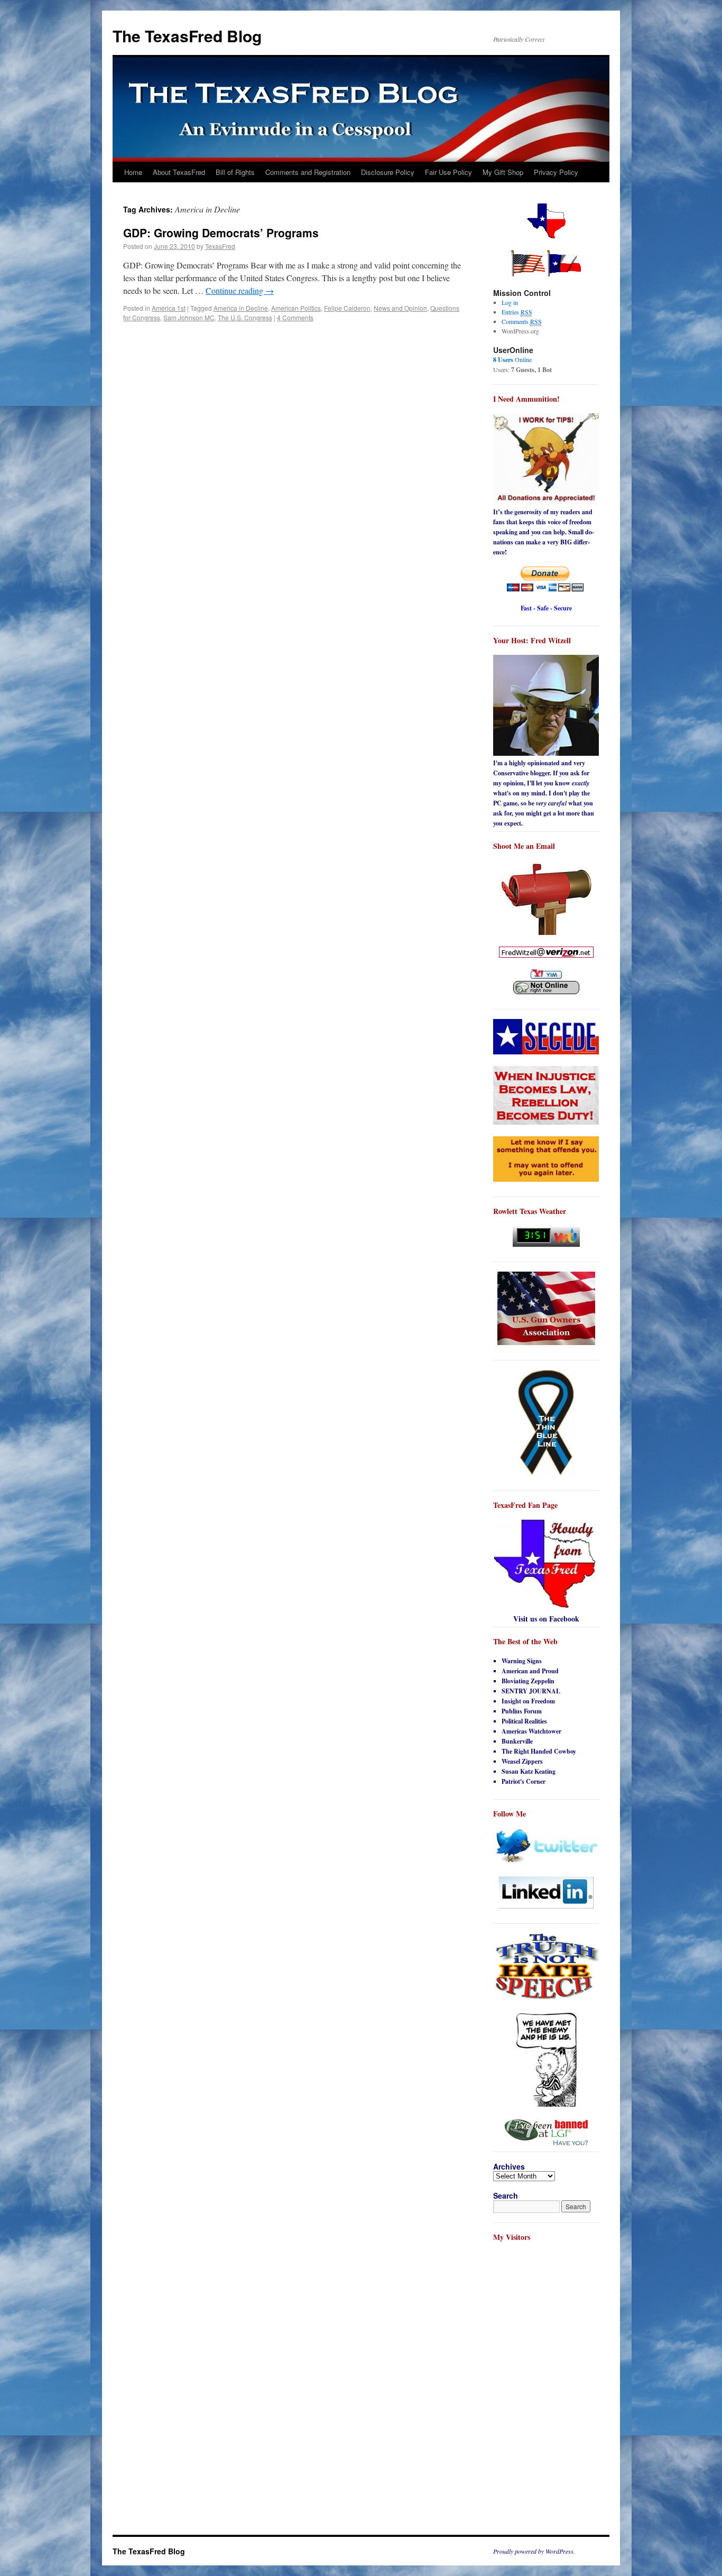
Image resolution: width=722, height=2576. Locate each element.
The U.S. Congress (245, 317)
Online (512, 359)
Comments (522, 321)
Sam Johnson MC (189, 317)
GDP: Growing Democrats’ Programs (221, 233)
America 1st (169, 308)
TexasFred (220, 246)
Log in (510, 302)
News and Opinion (400, 308)
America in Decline (241, 308)
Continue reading (240, 290)
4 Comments (295, 317)
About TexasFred (179, 172)
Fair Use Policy (448, 172)
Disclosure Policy (388, 172)
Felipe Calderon (347, 308)
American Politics (296, 308)
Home (133, 172)
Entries (517, 312)
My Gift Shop (503, 172)
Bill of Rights (235, 172)
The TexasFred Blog (187, 36)
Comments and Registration (308, 172)
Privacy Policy (556, 172)
